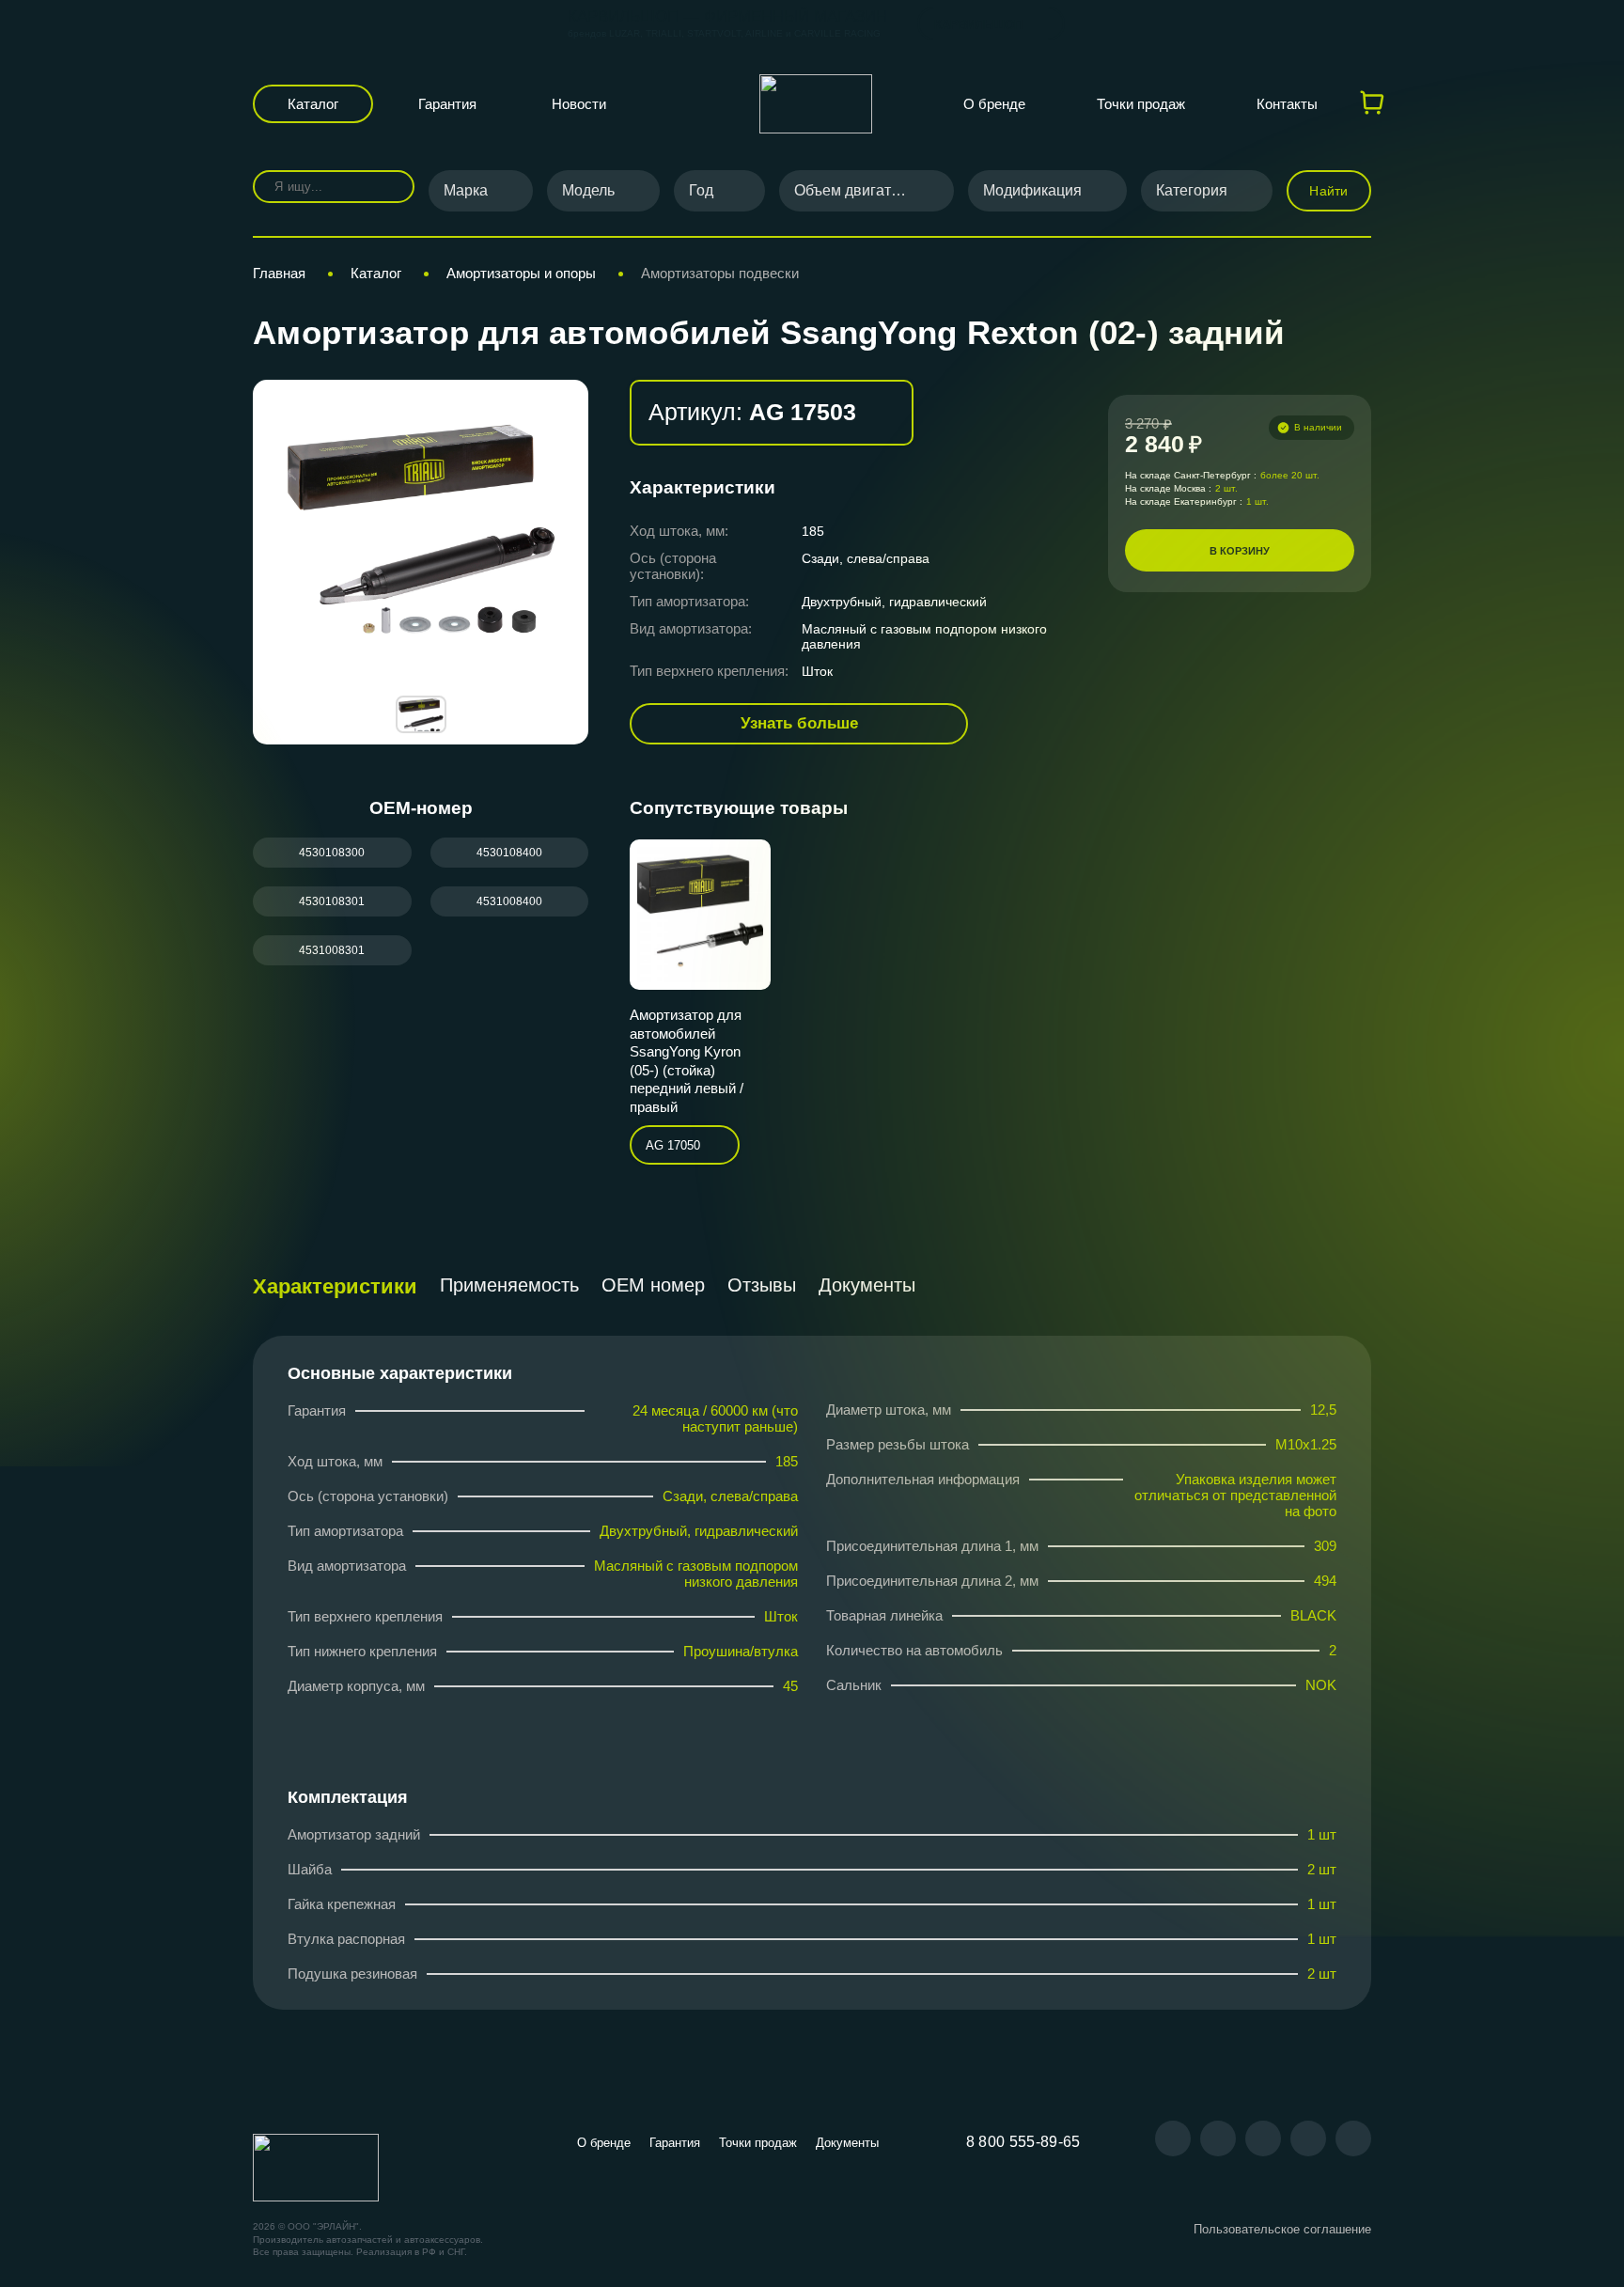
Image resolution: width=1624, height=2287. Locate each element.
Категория (1192, 190)
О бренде (994, 104)
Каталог (313, 104)
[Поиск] (387, 187)
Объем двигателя (855, 190)
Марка (466, 190)
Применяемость (509, 1285)
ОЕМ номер (653, 1285)
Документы (867, 1285)
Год (701, 190)
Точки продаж (1141, 104)
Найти (1328, 191)
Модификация (1032, 190)
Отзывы (762, 1285)
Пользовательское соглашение (1282, 2229)
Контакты (1287, 104)
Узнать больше (799, 723)
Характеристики (335, 1286)
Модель (588, 190)
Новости (579, 104)
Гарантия (447, 104)
